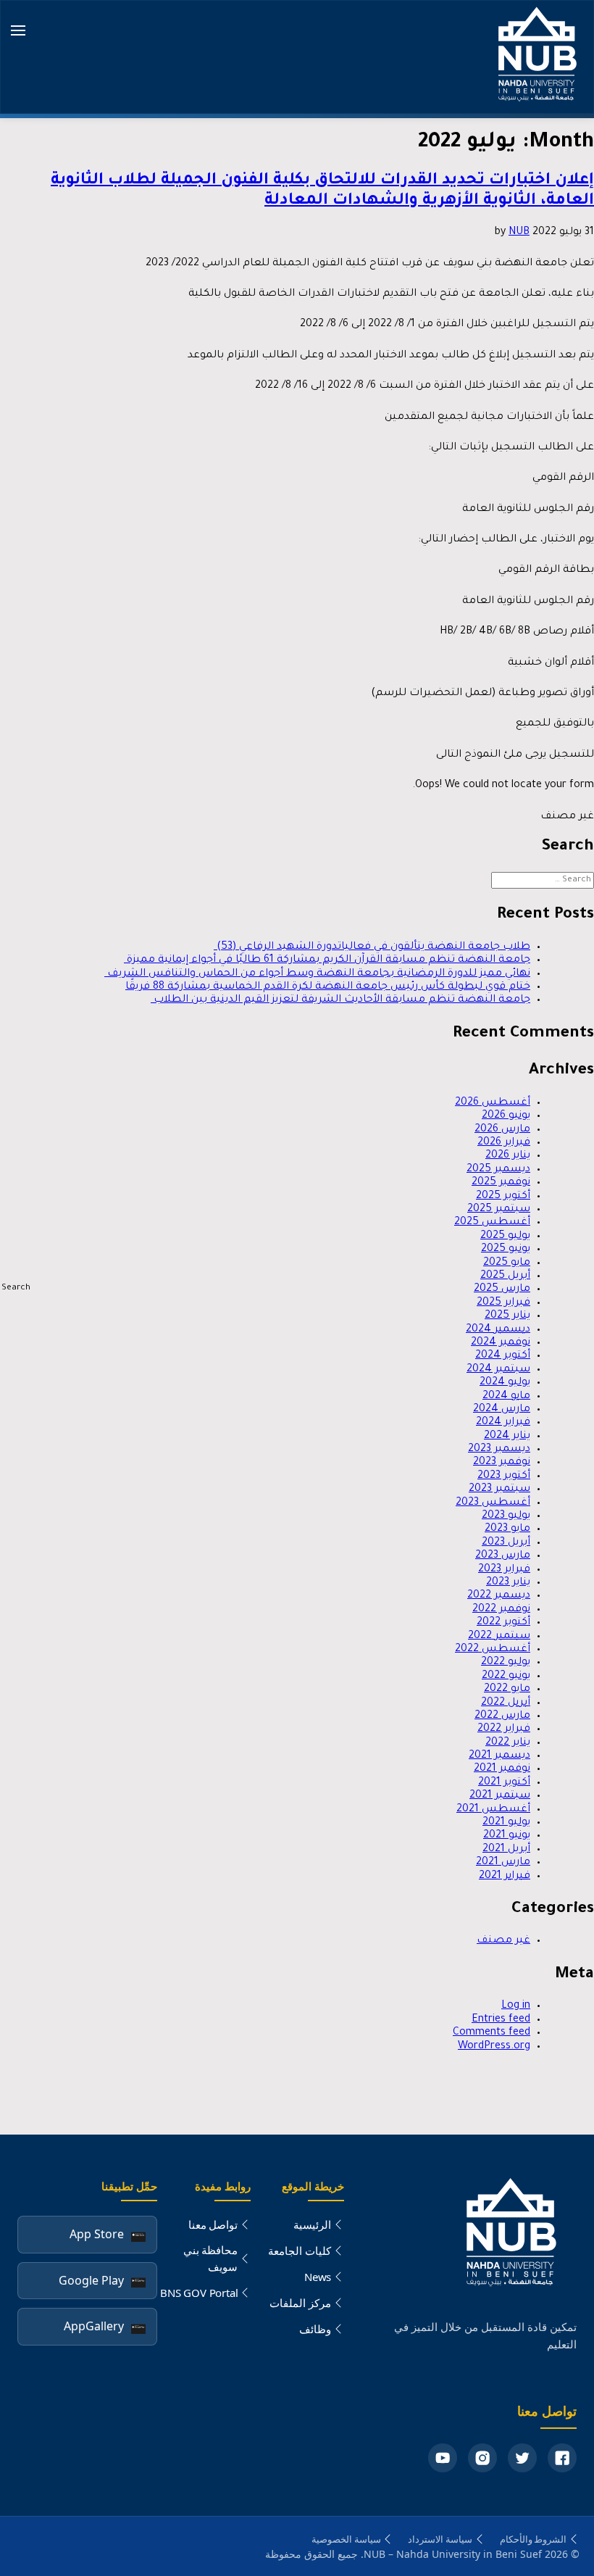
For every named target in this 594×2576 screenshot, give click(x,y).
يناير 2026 (508, 1156)
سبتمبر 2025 (499, 1210)
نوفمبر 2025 (501, 1183)
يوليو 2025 (505, 1237)
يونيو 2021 (507, 1836)
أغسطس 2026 (493, 1103)
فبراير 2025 (503, 1303)
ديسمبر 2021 (499, 1756)
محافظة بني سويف (211, 2258)
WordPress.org (494, 2047)
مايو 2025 (507, 1263)
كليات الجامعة (300, 2251)
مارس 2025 (502, 1289)
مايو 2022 (507, 1690)
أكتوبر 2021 (504, 1783)
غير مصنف (503, 1941)
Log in (516, 2006)
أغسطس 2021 (493, 1810)
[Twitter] (522, 2458)
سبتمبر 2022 (499, 1637)
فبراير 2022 (504, 1729)
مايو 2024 (506, 1397)
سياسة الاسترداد (440, 2539)
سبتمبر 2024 (498, 1370)
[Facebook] (562, 2458)
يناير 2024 (507, 1437)
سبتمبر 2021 (500, 1796)
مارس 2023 (503, 1556)
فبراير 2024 (503, 1423)
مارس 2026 (502, 1130)
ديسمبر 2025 (498, 1170)
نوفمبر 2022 (501, 1610)
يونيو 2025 (506, 1250)
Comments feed (491, 2033)
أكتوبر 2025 (503, 1197)
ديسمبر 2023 (499, 1450)
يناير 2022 (508, 1743)
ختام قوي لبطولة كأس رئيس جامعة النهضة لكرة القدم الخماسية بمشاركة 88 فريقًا (328, 987)
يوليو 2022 (506, 1663)
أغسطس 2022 (493, 1650)
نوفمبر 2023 (502, 1463)
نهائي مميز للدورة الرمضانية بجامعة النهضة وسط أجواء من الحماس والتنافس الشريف (317, 974)
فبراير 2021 (505, 1877)
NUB (519, 233)
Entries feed (501, 2020)
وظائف (315, 2329)
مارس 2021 (503, 1863)
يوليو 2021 (506, 1823)
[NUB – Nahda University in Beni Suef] (535, 57)
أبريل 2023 (506, 1543)
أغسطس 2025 (492, 1223)
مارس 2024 (502, 1410)
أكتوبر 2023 (504, 1476)
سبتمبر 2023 (499, 1489)
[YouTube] (443, 2458)
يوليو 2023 (506, 1516)
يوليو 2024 (505, 1383)
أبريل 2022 (506, 1703)
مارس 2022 (502, 1716)
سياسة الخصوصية (346, 2539)
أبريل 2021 (506, 1850)
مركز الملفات (300, 2303)
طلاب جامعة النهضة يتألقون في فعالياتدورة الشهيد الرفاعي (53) (372, 947)
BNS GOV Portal (199, 2293)
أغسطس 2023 (493, 1503)
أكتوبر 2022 (503, 1623)
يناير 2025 (507, 1316)
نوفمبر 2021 (502, 1769)
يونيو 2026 (506, 1116)
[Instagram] (482, 2458)
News (318, 2277)
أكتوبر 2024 (503, 1356)
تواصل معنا (213, 2224)
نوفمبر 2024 (501, 1343)
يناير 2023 (508, 1583)
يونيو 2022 (506, 1677)
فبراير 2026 (504, 1143)
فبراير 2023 (504, 1570)
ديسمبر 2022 (499, 1596)
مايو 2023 (507, 1529)
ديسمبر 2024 (498, 1330)
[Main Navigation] (18, 32)
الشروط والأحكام (534, 2539)
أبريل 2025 (505, 1276)
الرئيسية (312, 2224)
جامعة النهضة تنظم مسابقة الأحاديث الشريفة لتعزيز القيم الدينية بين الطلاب (340, 1000)
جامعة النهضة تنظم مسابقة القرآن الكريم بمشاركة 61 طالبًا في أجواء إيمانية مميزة (327, 960)
